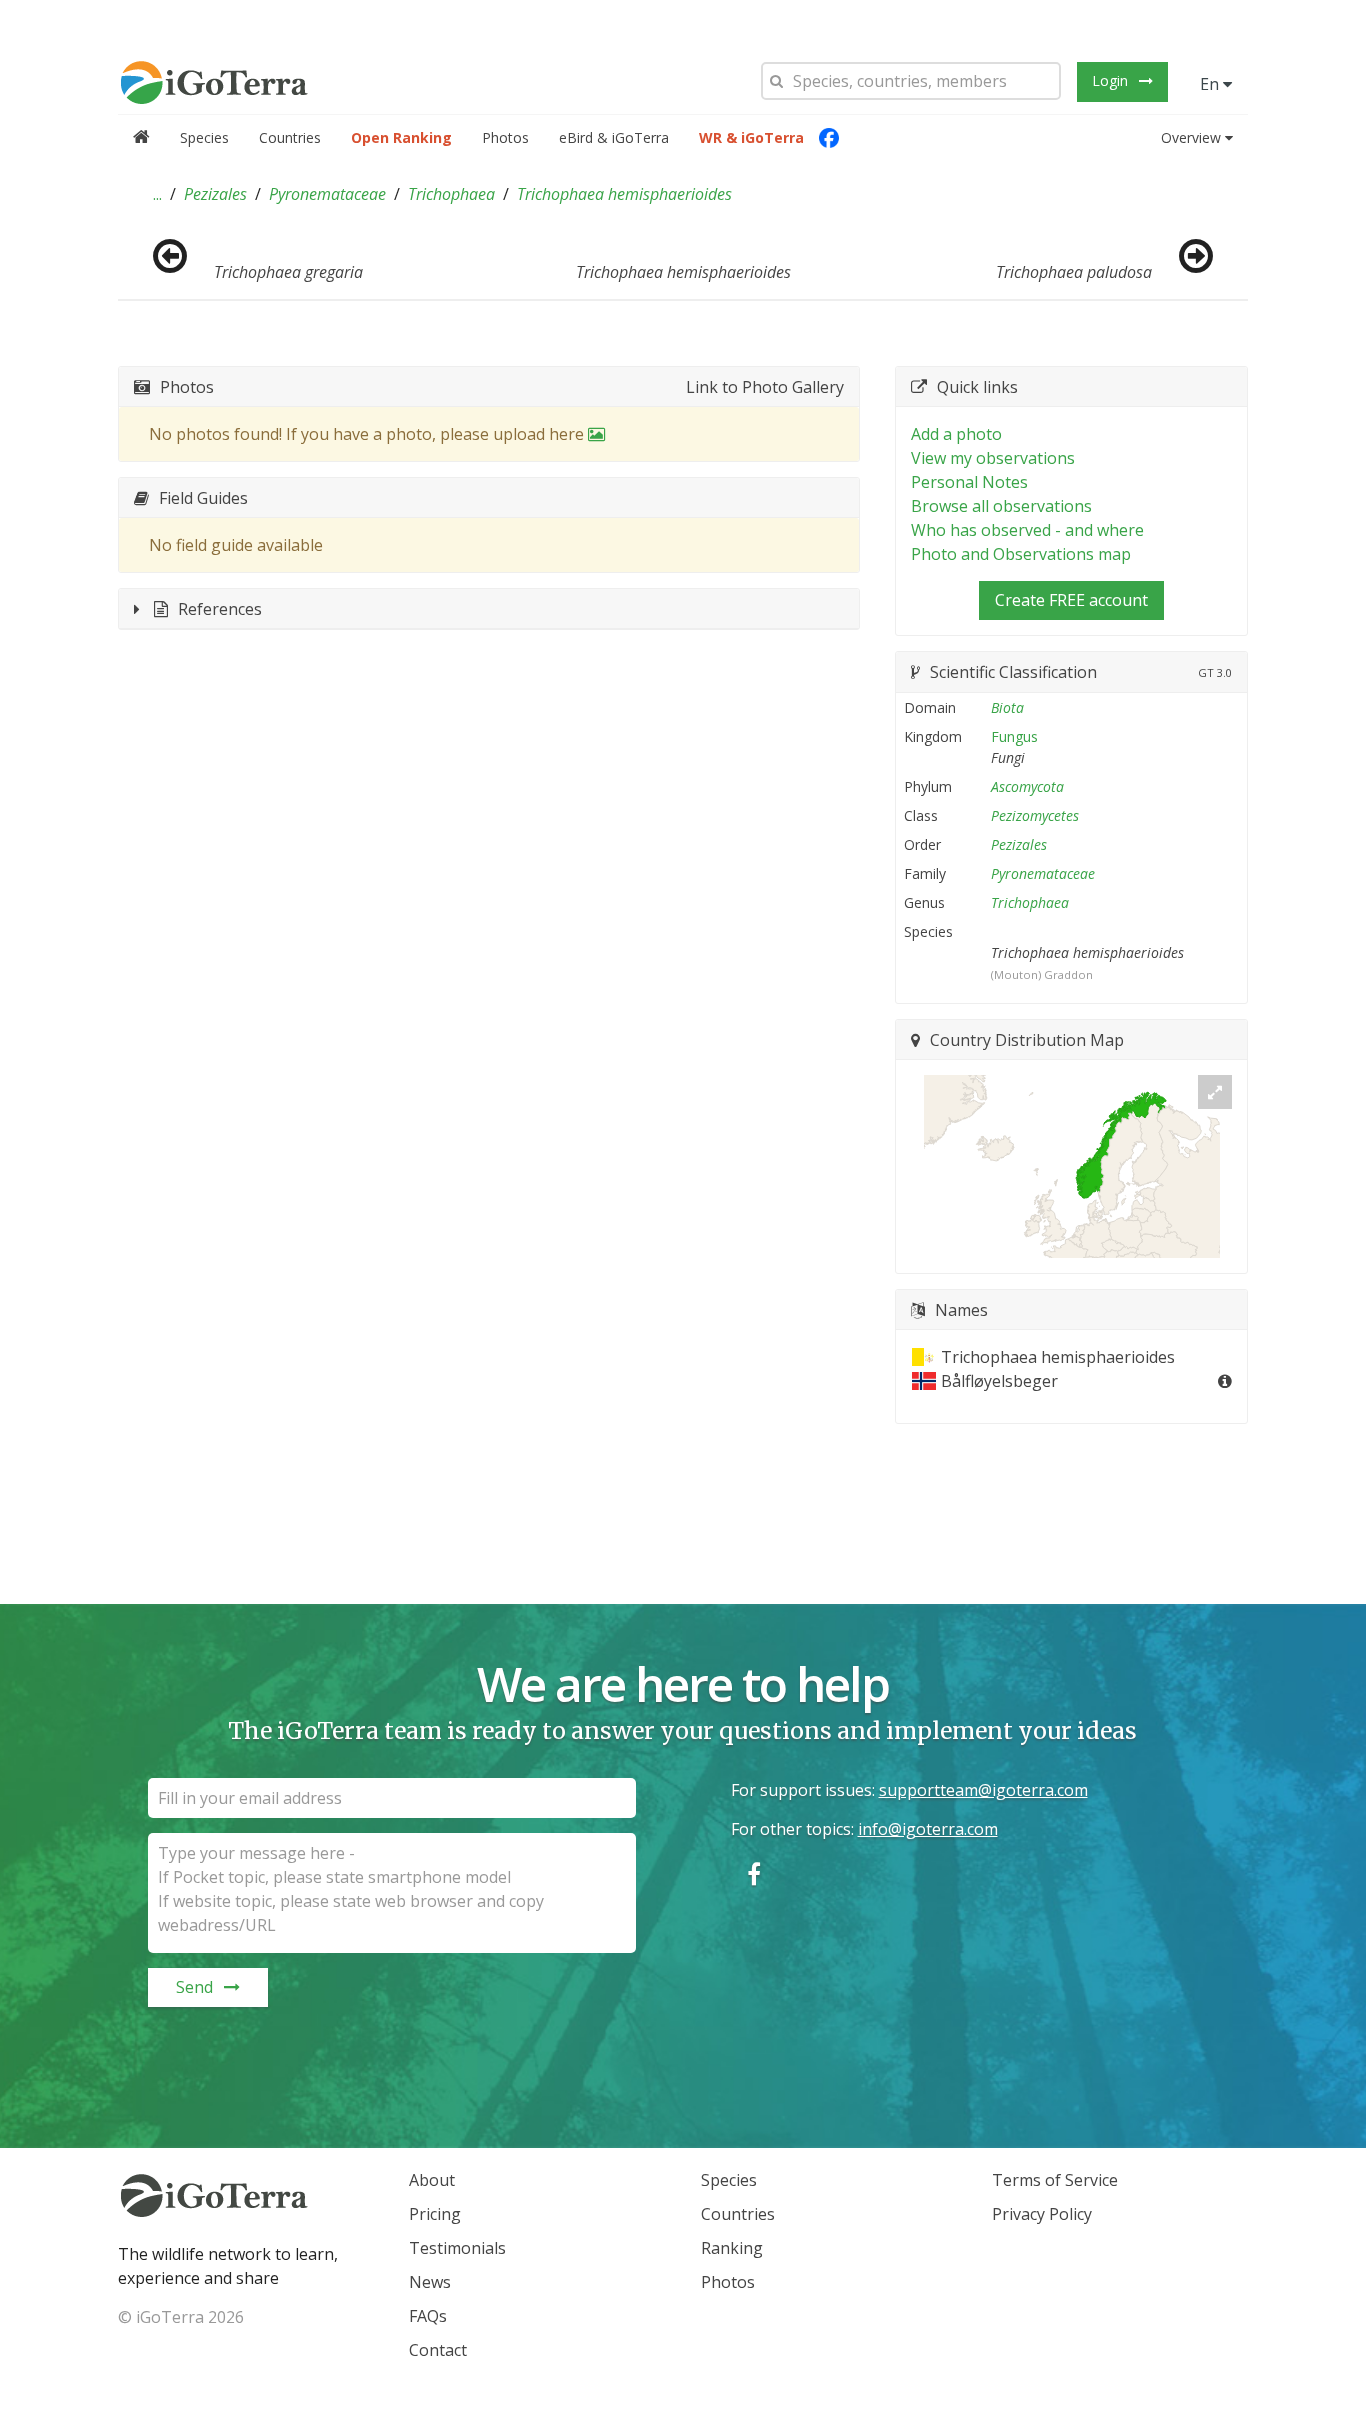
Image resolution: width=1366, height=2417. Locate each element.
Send (194, 1987)
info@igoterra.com (928, 1829)
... (157, 194)
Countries (290, 137)
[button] (157, 194)
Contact (438, 2350)
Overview (1191, 137)
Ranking (732, 2248)
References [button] (220, 609)
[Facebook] (829, 138)
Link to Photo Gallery (765, 387)
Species (204, 137)
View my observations (993, 458)
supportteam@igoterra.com (983, 1790)
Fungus (1014, 736)
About (432, 2180)
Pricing (435, 2214)
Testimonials (457, 2248)
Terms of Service (1055, 2180)
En (1211, 84)
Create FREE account (1071, 600)
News (430, 2282)
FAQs (428, 2316)
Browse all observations (1001, 506)
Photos (505, 137)
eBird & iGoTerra (614, 137)
